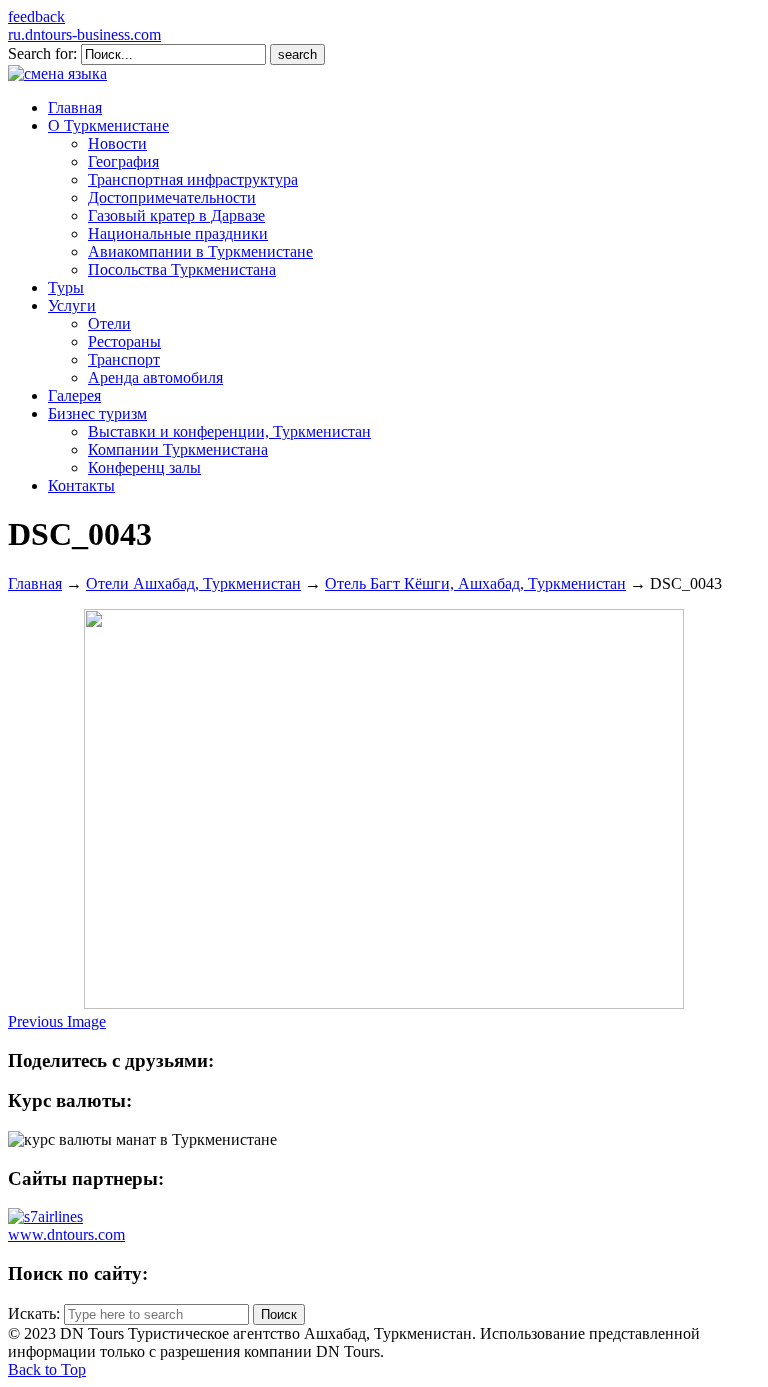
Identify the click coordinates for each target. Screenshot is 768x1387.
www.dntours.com (66, 1234)
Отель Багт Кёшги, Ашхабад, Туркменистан (475, 583)
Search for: (42, 53)
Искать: (34, 1313)
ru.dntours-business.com (84, 34)
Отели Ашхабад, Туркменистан (193, 583)
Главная (35, 583)
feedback (36, 16)
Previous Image (57, 1021)
